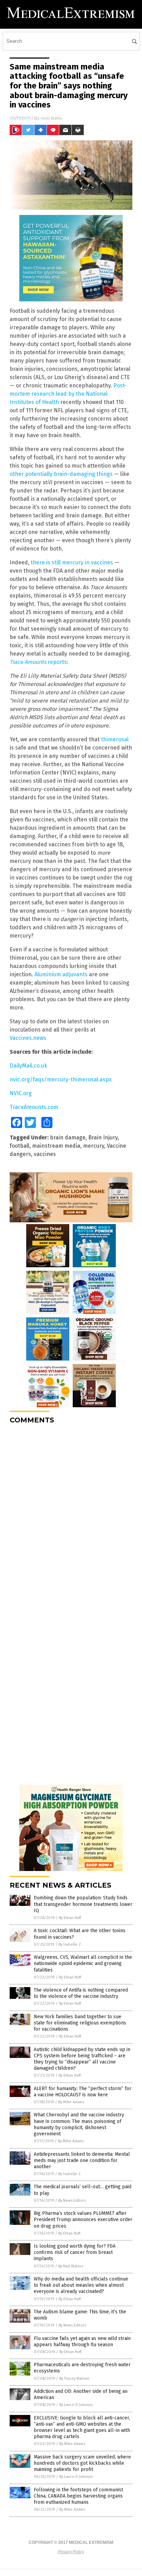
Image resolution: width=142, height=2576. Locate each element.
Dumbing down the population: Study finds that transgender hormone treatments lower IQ (83, 1904)
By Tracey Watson (74, 2378)
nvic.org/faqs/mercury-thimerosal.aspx (61, 1079)
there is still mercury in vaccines (72, 562)
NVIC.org (21, 1093)
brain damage (68, 1137)
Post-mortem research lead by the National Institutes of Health (68, 394)
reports (38, 662)
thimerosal (115, 739)
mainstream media (56, 1146)
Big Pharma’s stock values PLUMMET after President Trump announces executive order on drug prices (83, 2220)
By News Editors (72, 2201)
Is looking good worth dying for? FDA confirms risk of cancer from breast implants (75, 2252)
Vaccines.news (28, 1038)
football (19, 1146)
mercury (94, 1146)
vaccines (45, 1154)
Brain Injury (103, 1137)
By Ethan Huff (70, 1918)
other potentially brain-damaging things (61, 474)
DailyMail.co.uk (28, 1066)
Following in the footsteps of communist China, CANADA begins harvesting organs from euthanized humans (78, 2496)
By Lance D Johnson (76, 2405)
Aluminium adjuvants (61, 974)
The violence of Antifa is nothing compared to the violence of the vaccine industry (81, 1993)
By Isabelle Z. (70, 1944)
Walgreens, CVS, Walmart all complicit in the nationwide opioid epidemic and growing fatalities (83, 1963)
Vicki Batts (51, 118)
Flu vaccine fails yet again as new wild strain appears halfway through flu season (82, 2342)
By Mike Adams (71, 2102)
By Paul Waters (71, 2266)
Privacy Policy (71, 2552)
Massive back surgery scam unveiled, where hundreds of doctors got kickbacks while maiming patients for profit (82, 2463)
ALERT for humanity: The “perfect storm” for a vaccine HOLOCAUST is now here (83, 2092)
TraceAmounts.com (34, 1107)
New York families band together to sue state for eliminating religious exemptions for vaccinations (80, 2023)
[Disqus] (71, 1516)
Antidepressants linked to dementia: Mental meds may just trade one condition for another (82, 2160)
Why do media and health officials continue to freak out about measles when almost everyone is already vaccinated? (81, 2285)
